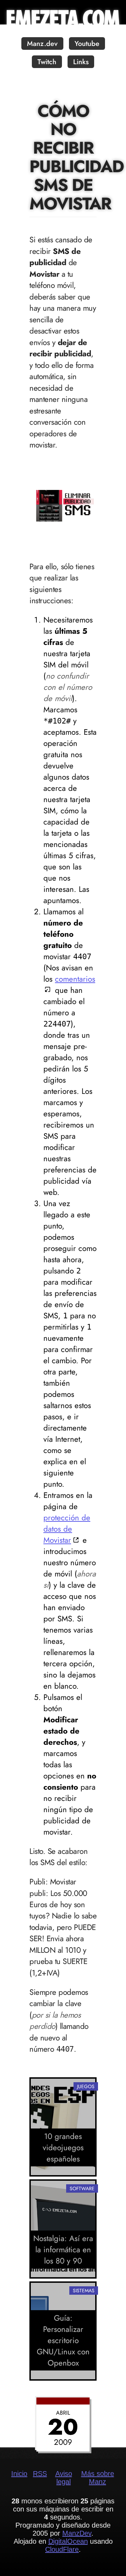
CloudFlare (62, 2549)
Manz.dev (42, 44)
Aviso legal (64, 2478)
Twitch (47, 62)
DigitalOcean (68, 2541)
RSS (40, 2474)
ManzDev (77, 2533)
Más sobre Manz (98, 2478)
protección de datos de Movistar (67, 1529)
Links (81, 62)
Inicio (19, 2474)
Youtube (87, 44)
